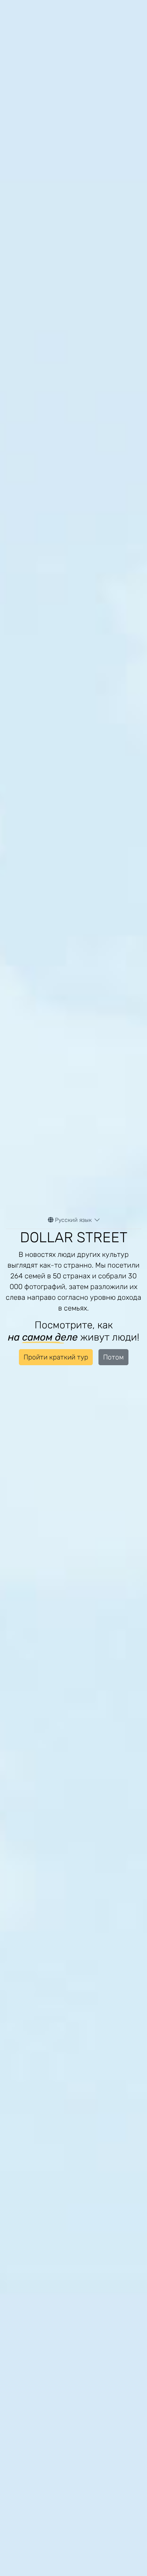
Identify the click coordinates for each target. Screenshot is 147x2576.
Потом (113, 1357)
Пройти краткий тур (56, 1357)
